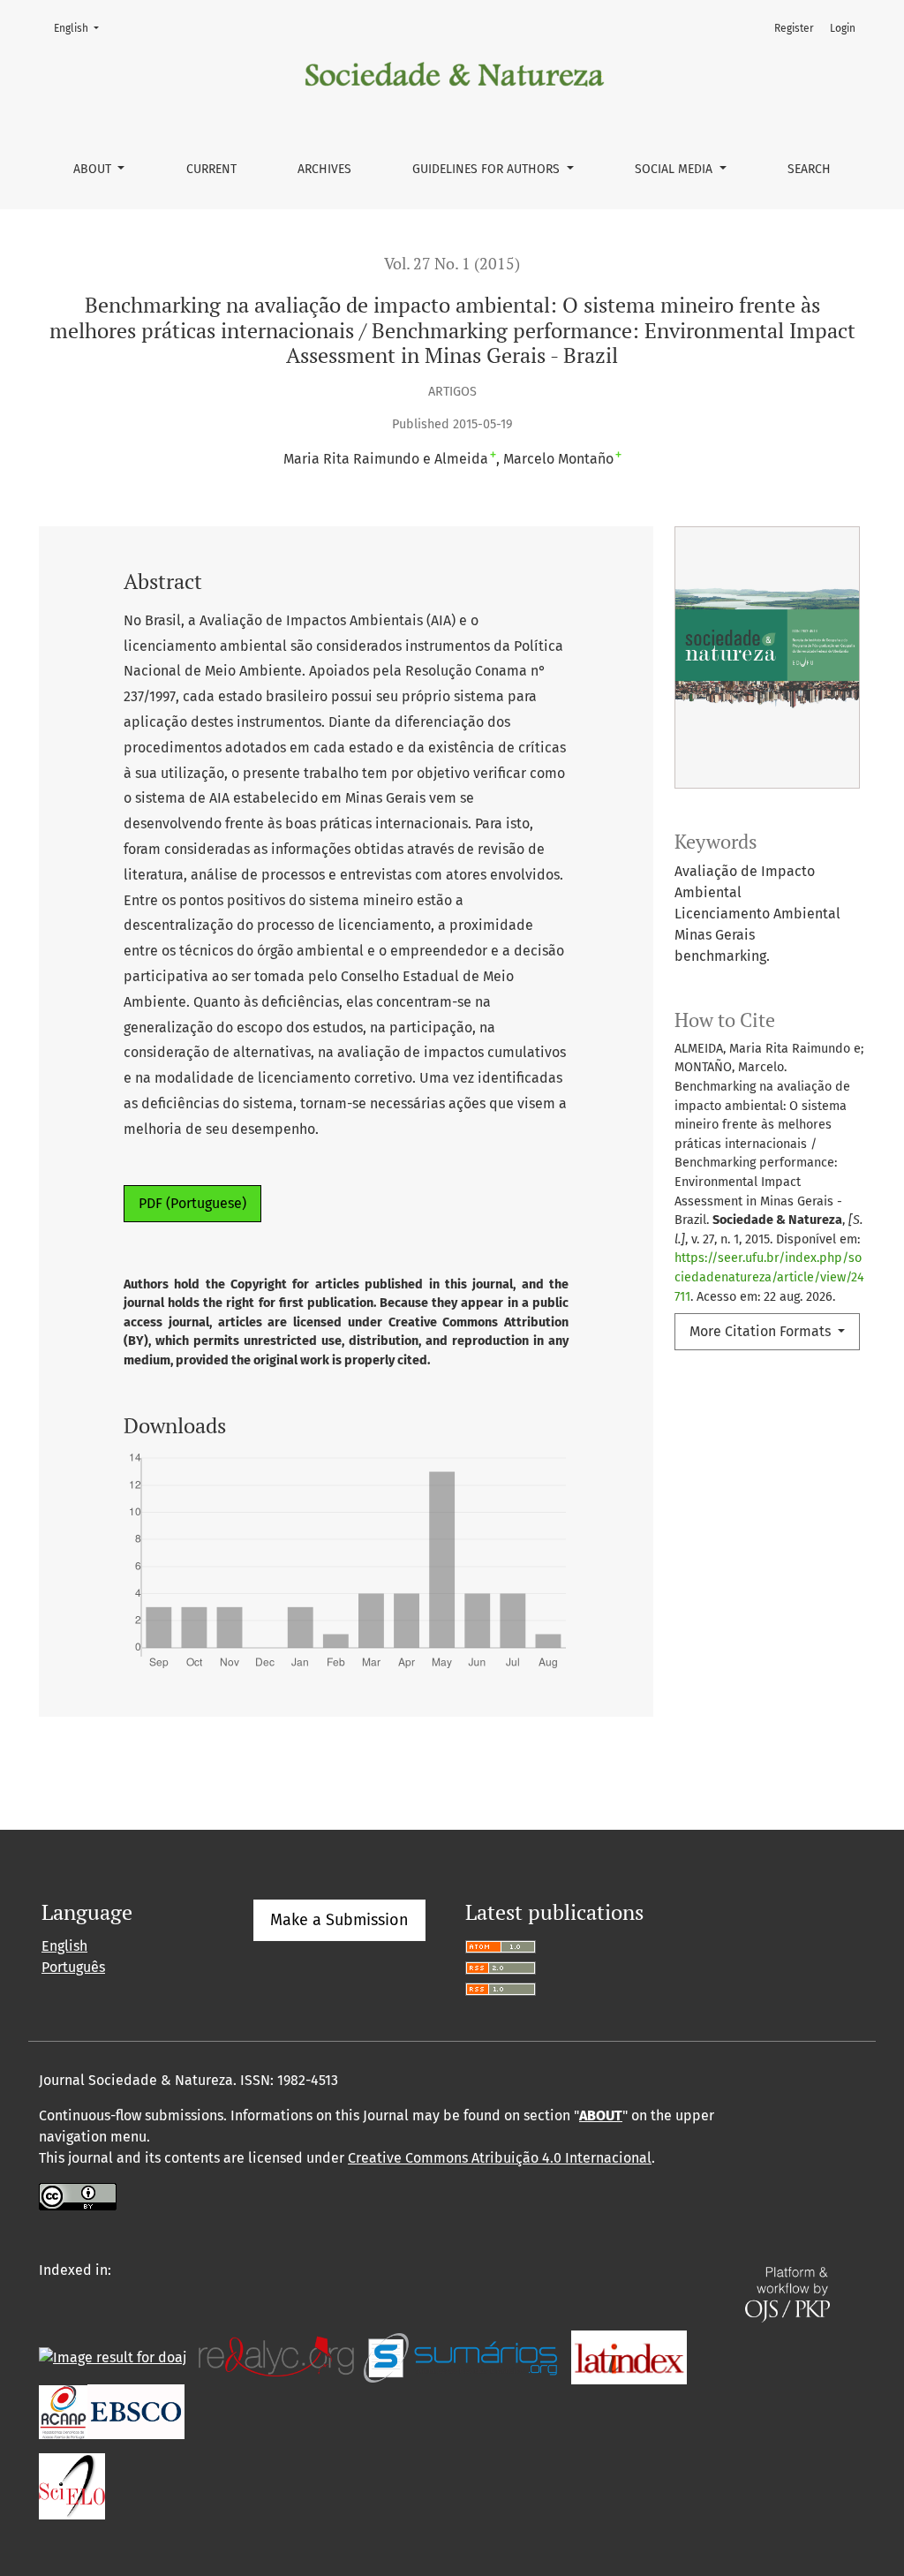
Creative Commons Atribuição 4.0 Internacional (500, 2158)
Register (794, 28)
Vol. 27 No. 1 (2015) (452, 264)
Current (211, 169)
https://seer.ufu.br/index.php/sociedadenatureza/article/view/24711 (769, 1277)
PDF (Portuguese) (192, 1203)
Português (73, 1967)
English (82, 28)
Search (809, 169)
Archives (324, 169)
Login (843, 28)
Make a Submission (339, 1920)
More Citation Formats (762, 1331)
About (94, 169)
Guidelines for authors (488, 169)
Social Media (675, 169)
